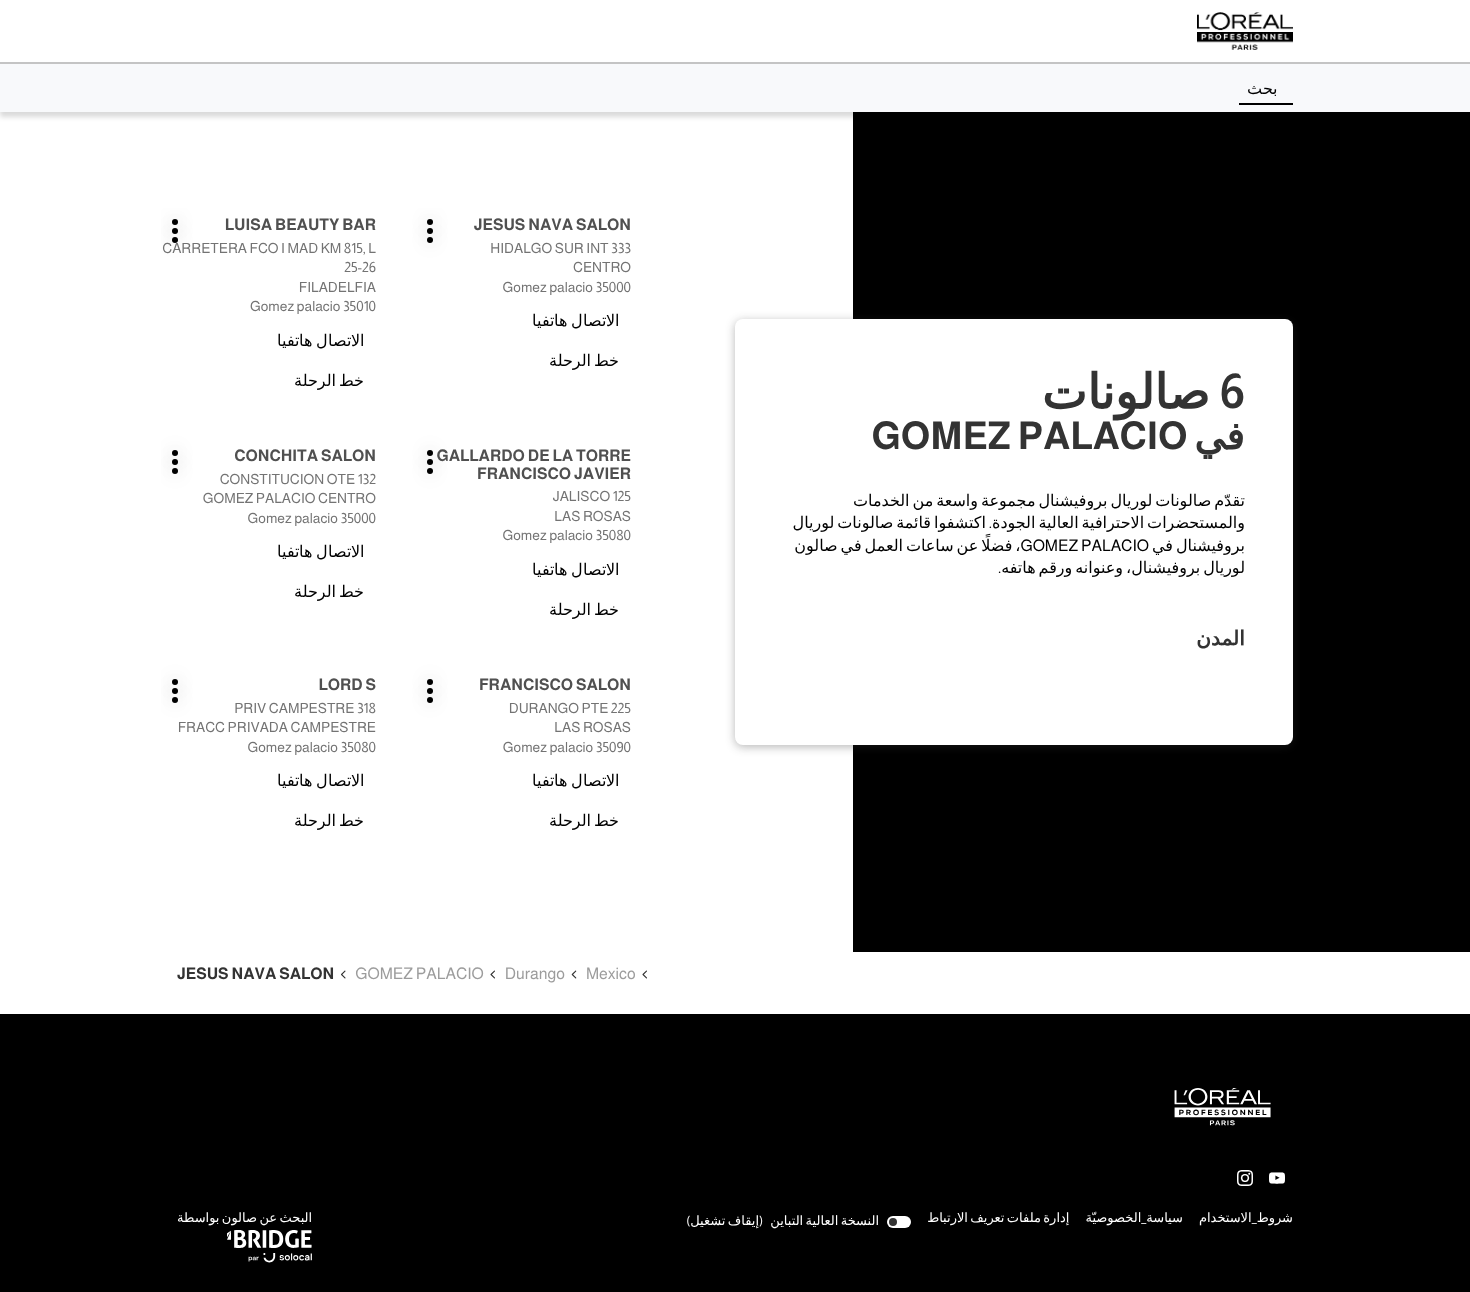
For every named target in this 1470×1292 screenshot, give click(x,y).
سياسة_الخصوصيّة (1134, 1220)
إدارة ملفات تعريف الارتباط (998, 1218)
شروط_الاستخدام (1246, 1220)
